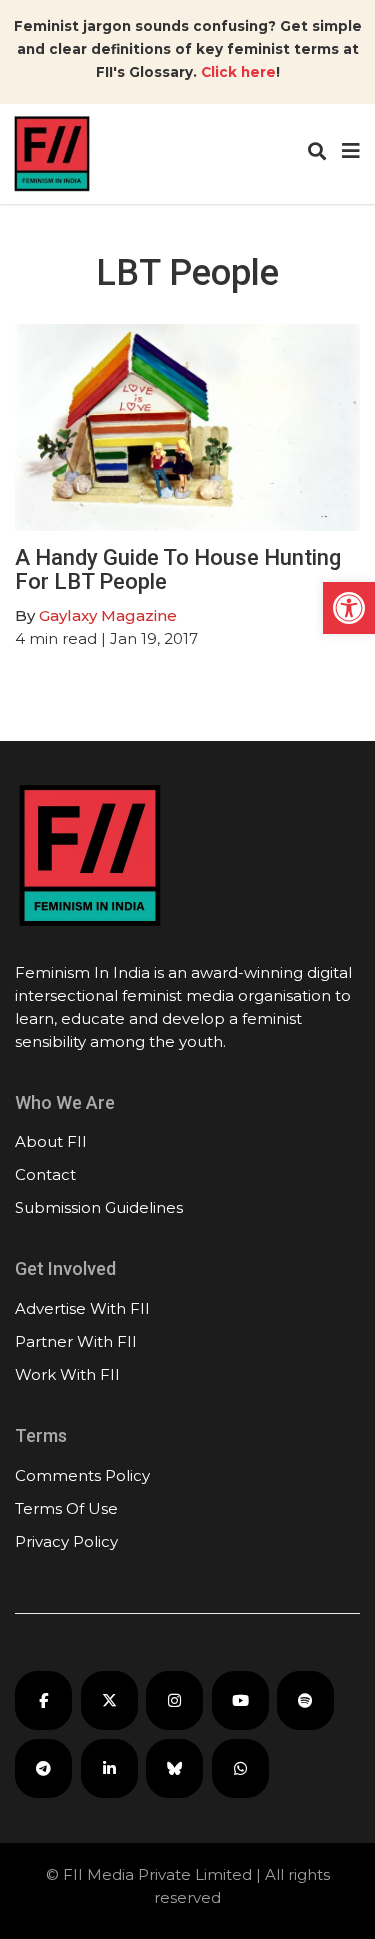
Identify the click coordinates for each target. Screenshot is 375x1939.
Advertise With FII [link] (82, 1308)
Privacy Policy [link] (66, 1541)
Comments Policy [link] (82, 1475)
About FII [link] (51, 1141)
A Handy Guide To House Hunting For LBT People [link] (178, 569)
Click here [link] (238, 72)
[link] (349, 608)
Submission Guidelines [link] (99, 1207)
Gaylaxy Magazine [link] (108, 615)
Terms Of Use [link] (66, 1508)
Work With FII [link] (67, 1374)
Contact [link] (45, 1174)
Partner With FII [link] (76, 1341)
